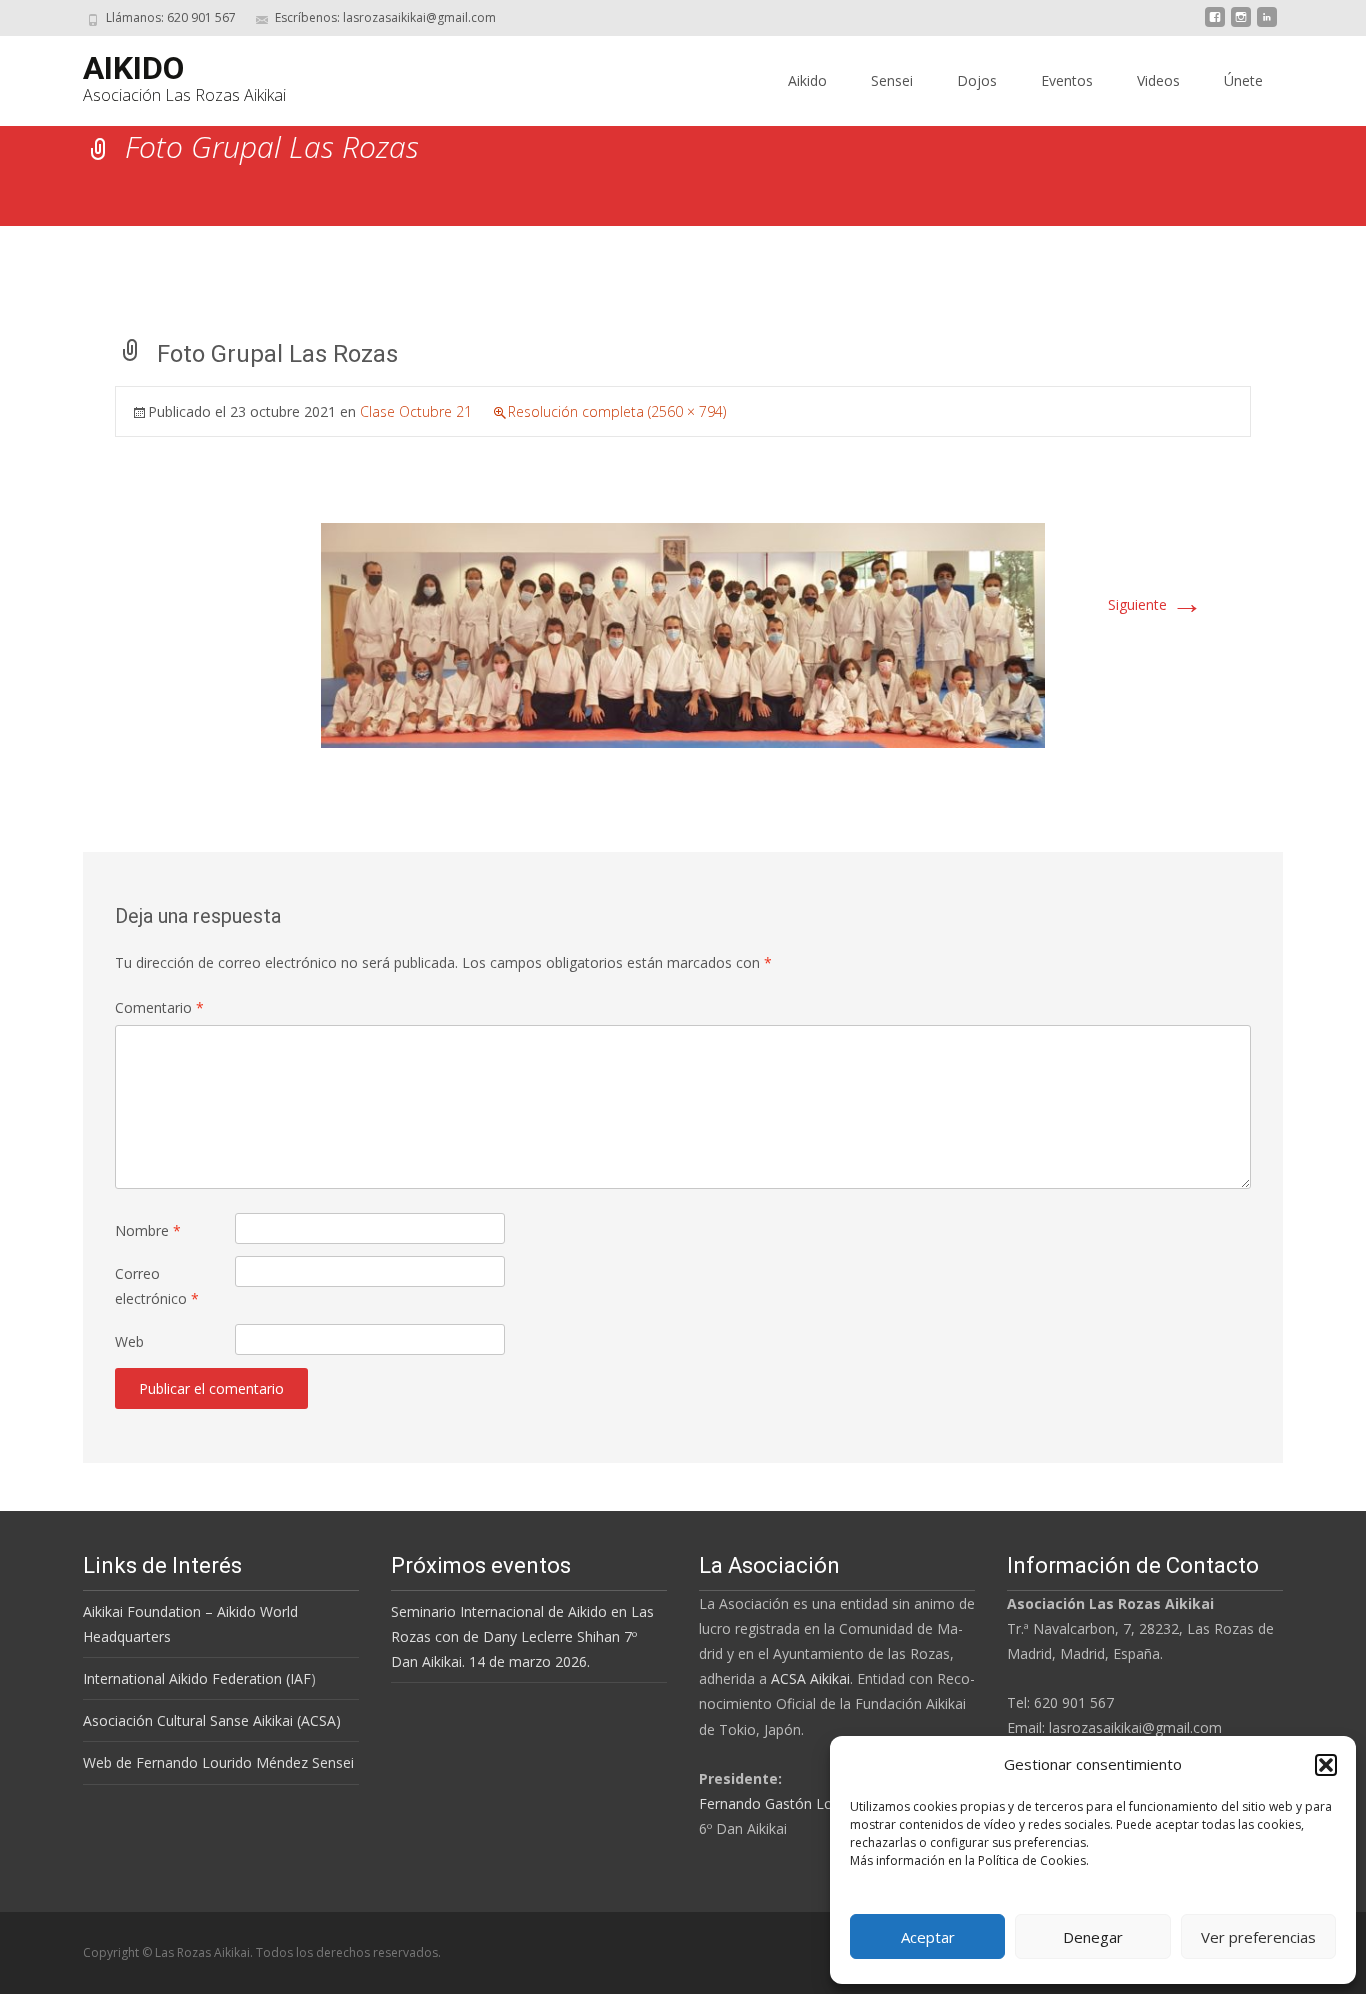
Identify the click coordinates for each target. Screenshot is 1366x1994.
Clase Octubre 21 (416, 411)
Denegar (1093, 1937)
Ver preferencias (1258, 1937)
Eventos (1067, 80)
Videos (1158, 80)
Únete (1243, 80)
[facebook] (1215, 24)
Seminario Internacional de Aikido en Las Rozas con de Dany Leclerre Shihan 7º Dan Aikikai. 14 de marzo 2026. (522, 1636)
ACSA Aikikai (810, 1678)
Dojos (977, 80)
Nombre (148, 1230)
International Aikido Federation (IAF (197, 1678)
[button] (1326, 1765)
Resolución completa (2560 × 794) (617, 411)
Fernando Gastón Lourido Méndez (810, 1803)
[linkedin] (1267, 24)
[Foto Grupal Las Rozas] (683, 633)
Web (129, 1341)
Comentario (159, 1007)
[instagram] (1241, 24)
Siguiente (1155, 604)
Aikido (807, 80)
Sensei (892, 80)
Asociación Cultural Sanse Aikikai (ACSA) (212, 1720)
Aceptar (928, 1937)
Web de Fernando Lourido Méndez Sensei (218, 1762)
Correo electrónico (157, 1286)
